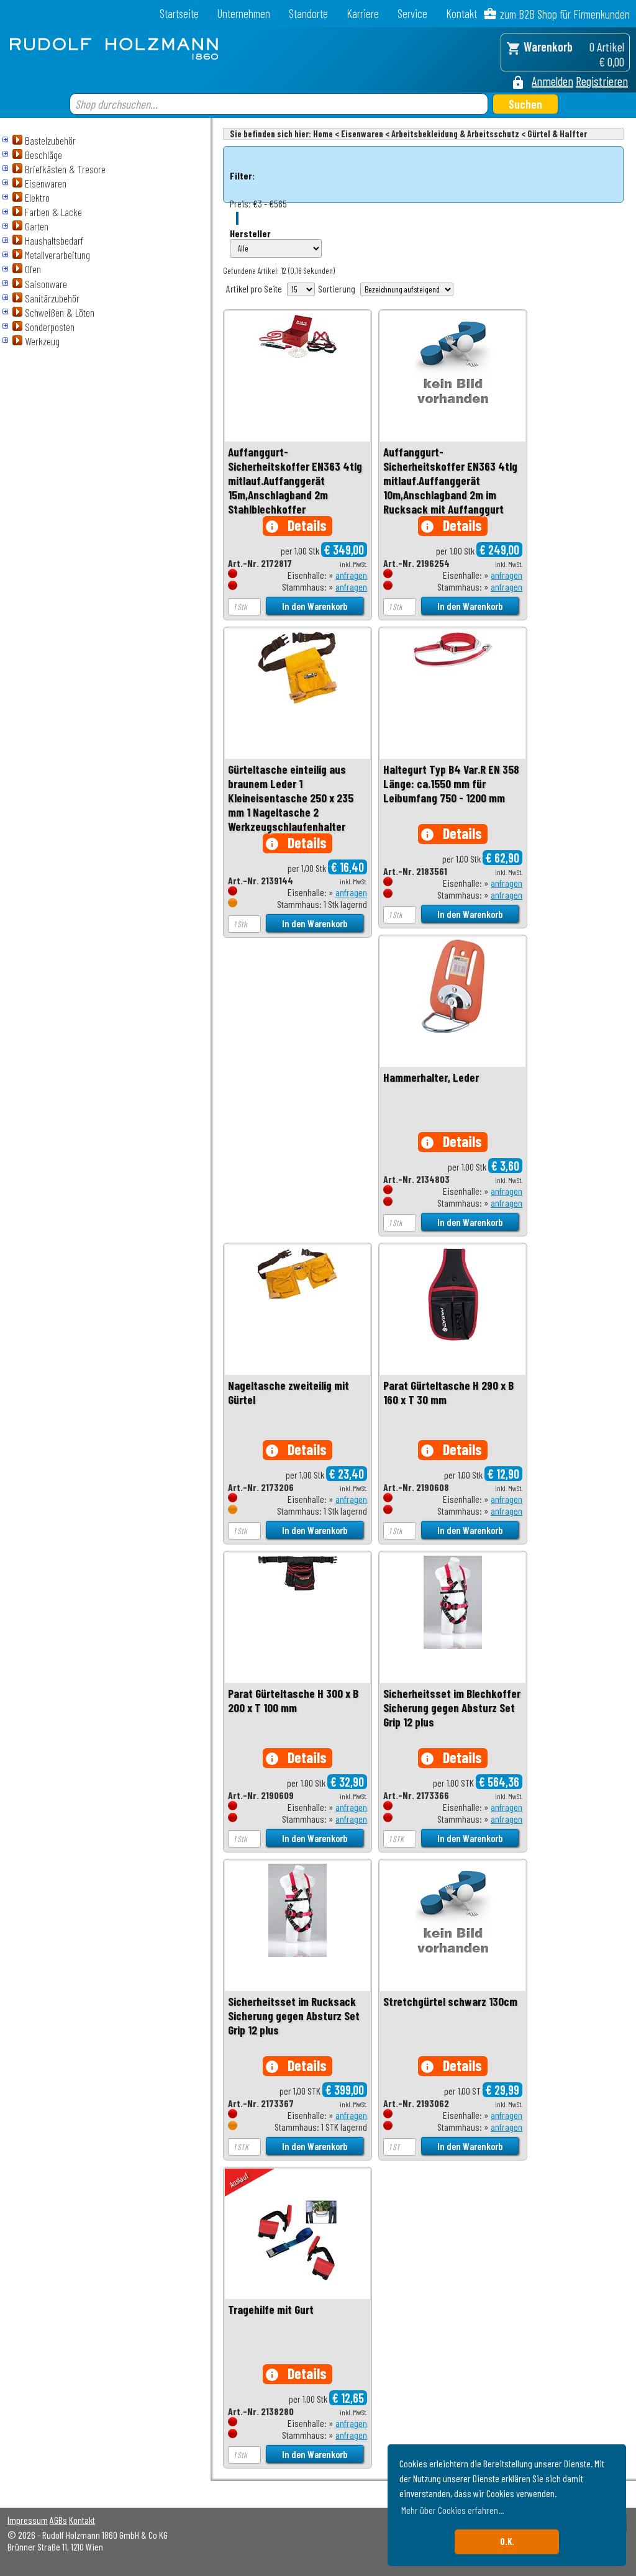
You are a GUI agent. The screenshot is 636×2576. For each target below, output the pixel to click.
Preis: (240, 203)
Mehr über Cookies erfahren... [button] (452, 2510)
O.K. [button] (507, 2542)
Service (412, 13)
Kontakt (461, 13)
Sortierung (337, 288)
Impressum (28, 2520)
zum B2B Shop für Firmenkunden (565, 14)
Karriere (363, 13)
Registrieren (602, 81)
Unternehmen (244, 13)
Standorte (308, 13)
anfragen (351, 575)
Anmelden (552, 81)
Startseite (179, 13)
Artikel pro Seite (254, 288)
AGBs (58, 2520)
